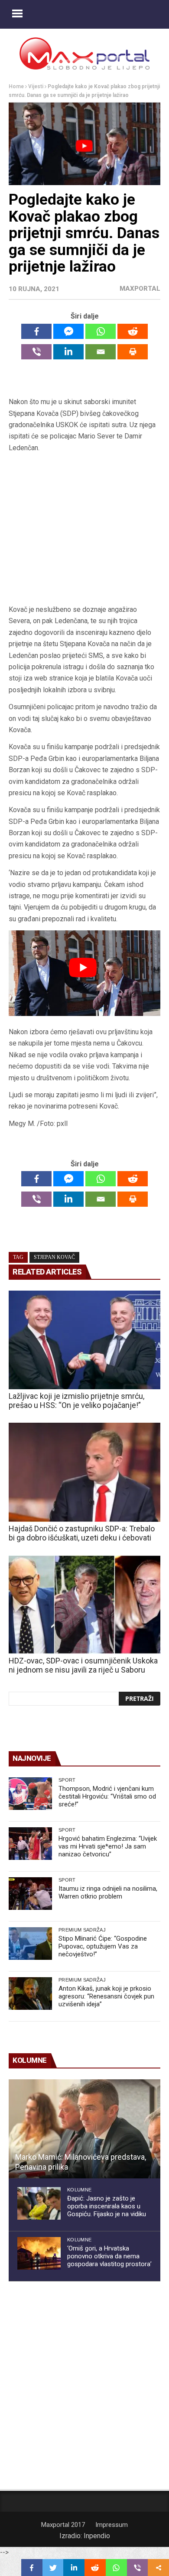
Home (16, 86)
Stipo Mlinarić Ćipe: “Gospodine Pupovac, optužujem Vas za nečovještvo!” (103, 1946)
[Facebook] (36, 331)
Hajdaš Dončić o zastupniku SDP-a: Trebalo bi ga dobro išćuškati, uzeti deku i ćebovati (82, 1533)
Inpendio (97, 2536)
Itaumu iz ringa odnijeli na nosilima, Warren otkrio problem (108, 1892)
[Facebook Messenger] (68, 331)
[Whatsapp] (101, 331)
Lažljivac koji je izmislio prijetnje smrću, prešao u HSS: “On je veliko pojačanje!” (76, 1401)
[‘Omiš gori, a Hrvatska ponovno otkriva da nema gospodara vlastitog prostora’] (39, 2253)
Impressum (112, 2525)
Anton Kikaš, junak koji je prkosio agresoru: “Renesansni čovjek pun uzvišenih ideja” (106, 1996)
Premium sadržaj (82, 1930)
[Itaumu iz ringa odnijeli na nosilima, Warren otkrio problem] (30, 1894)
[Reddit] (133, 331)
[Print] (133, 352)
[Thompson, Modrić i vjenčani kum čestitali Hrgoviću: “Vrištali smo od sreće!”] (30, 1794)
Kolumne (79, 2190)
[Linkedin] (68, 352)
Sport (67, 1780)
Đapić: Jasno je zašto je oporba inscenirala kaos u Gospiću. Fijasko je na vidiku (107, 2206)
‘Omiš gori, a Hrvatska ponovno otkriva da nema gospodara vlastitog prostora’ (109, 2256)
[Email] (101, 352)
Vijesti (36, 86)
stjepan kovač (54, 1257)
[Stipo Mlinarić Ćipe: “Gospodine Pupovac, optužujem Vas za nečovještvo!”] (30, 1944)
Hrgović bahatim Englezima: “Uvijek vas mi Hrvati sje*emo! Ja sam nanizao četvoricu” (108, 1846)
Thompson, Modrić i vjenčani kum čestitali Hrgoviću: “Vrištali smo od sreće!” (107, 1796)
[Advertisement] (84, 529)
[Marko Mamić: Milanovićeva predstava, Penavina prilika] (84, 2129)
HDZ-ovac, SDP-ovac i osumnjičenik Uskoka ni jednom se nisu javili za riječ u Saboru (83, 1665)
